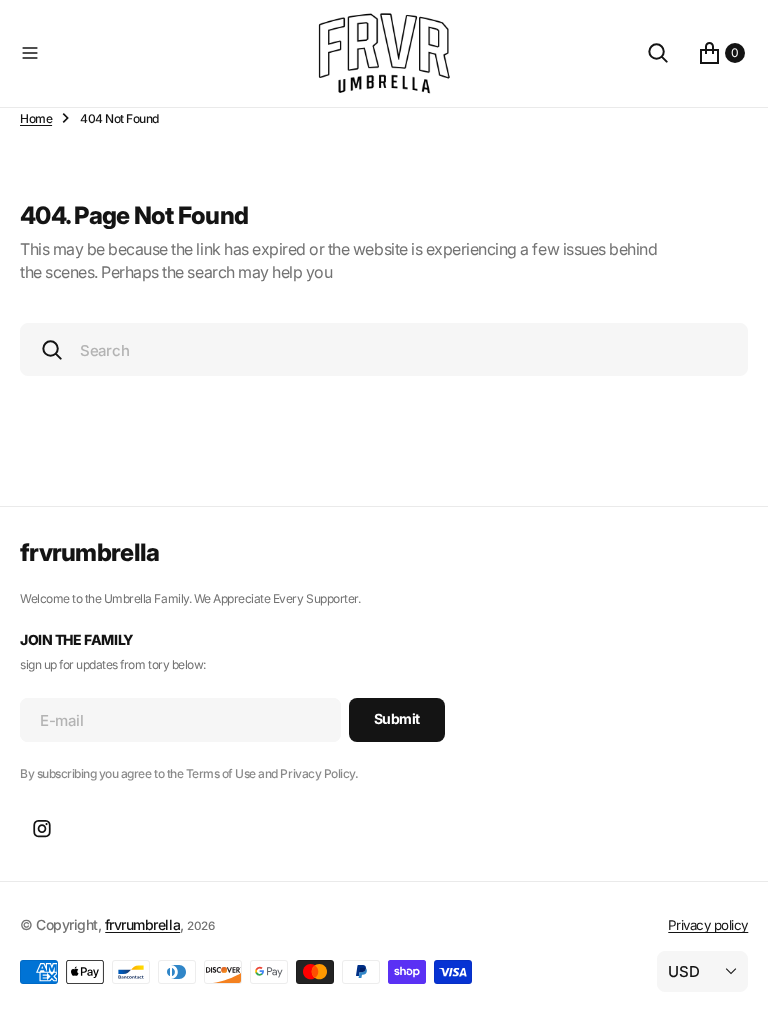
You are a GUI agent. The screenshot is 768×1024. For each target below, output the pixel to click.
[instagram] (42, 829)
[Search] (658, 53)
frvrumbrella (142, 924)
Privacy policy (708, 925)
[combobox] (384, 349)
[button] (163, 53)
